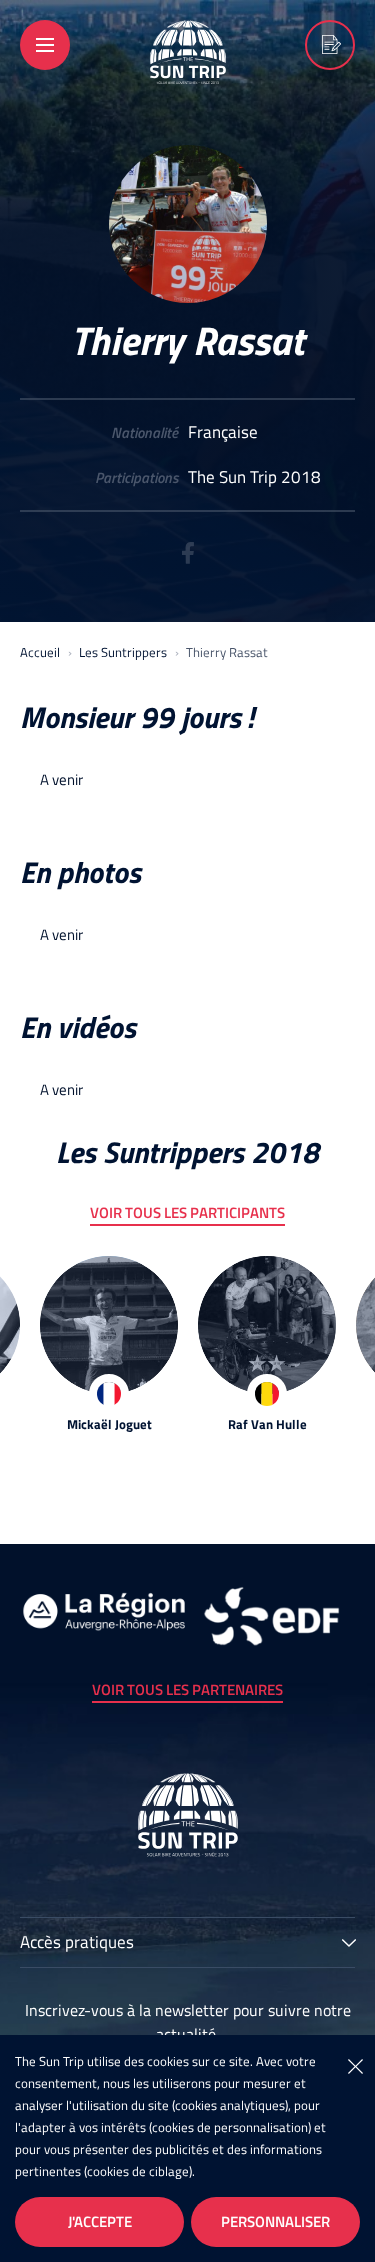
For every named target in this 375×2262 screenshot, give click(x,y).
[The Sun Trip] (188, 71)
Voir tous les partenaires (187, 1689)
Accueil (40, 652)
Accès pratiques (77, 1944)
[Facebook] (188, 559)
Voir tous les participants (187, 1212)
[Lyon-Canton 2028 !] (330, 45)
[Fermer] (355, 2065)
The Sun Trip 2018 (254, 477)
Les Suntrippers (123, 652)
